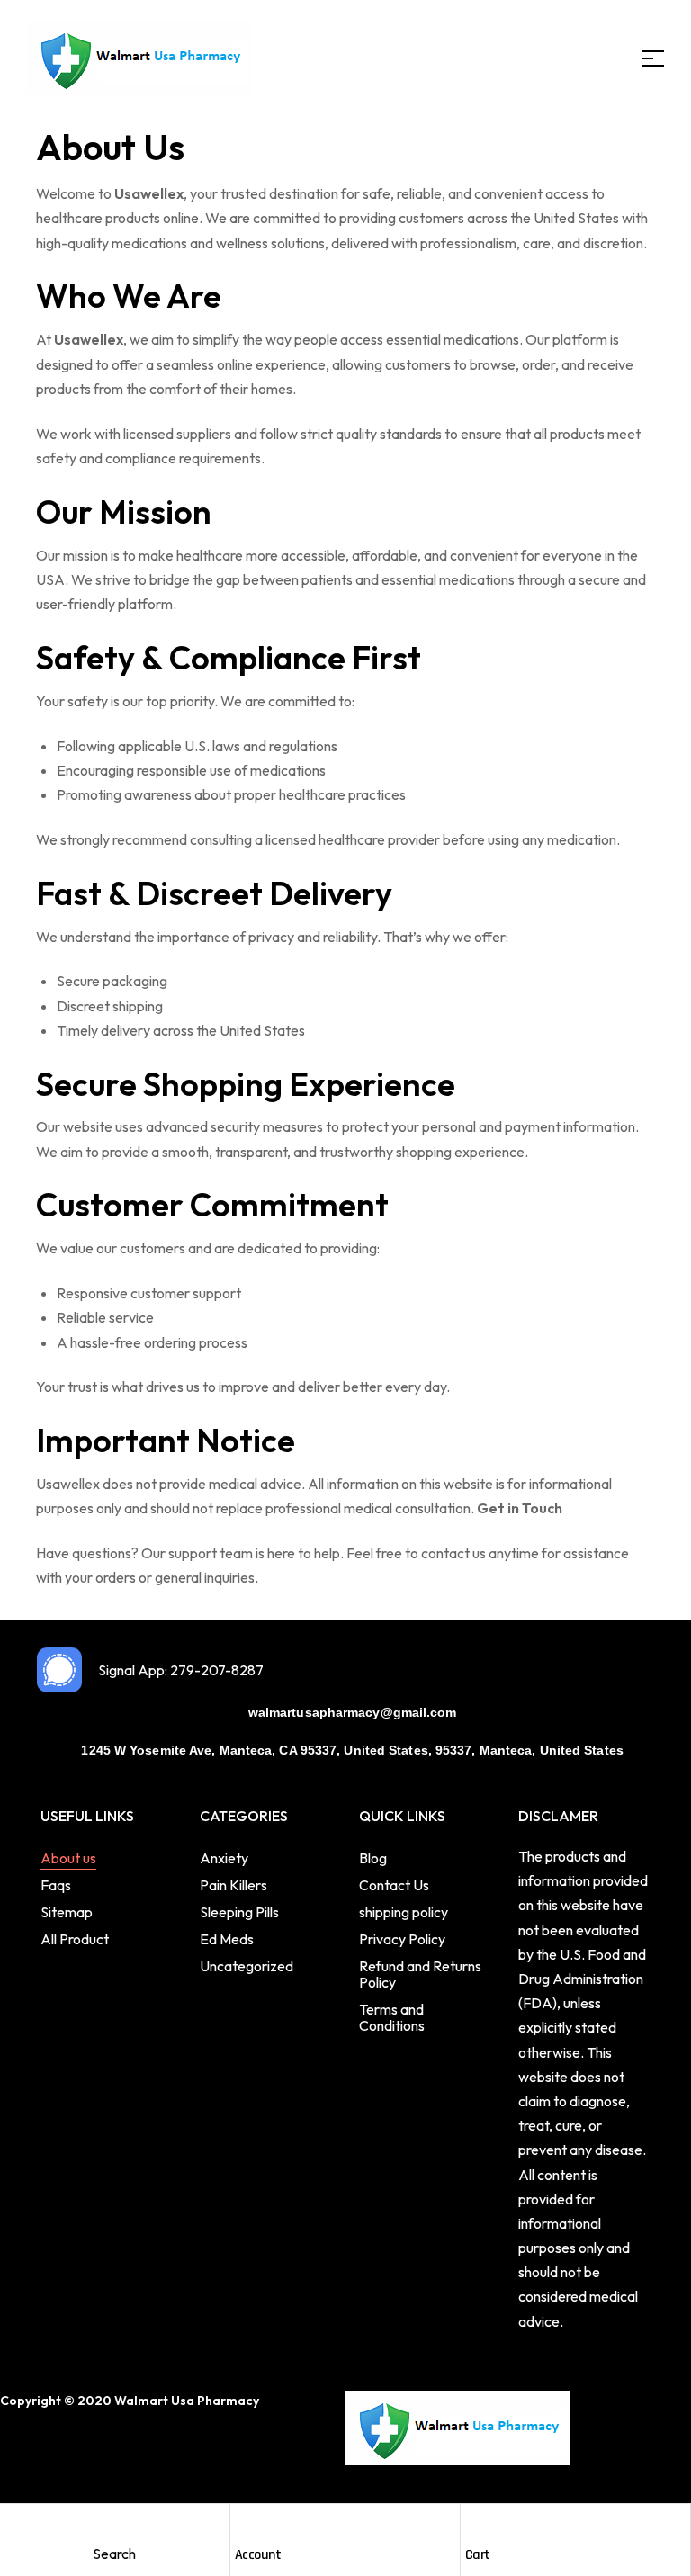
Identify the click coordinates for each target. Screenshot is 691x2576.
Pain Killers (233, 1885)
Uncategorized (247, 1966)
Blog (373, 1858)
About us (68, 1858)
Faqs (56, 1885)
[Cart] (476, 2524)
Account (258, 2555)
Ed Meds (227, 1939)
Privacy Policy (402, 1939)
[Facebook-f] (12, 2440)
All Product (75, 1939)
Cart (478, 2555)
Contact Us (394, 1885)
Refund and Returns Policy (420, 1974)
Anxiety (224, 1858)
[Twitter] (40, 2440)
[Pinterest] (95, 2440)
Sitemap (67, 1912)
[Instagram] (67, 2440)
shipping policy (404, 1912)
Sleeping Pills (239, 1912)
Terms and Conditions (392, 2017)
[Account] (246, 2524)
